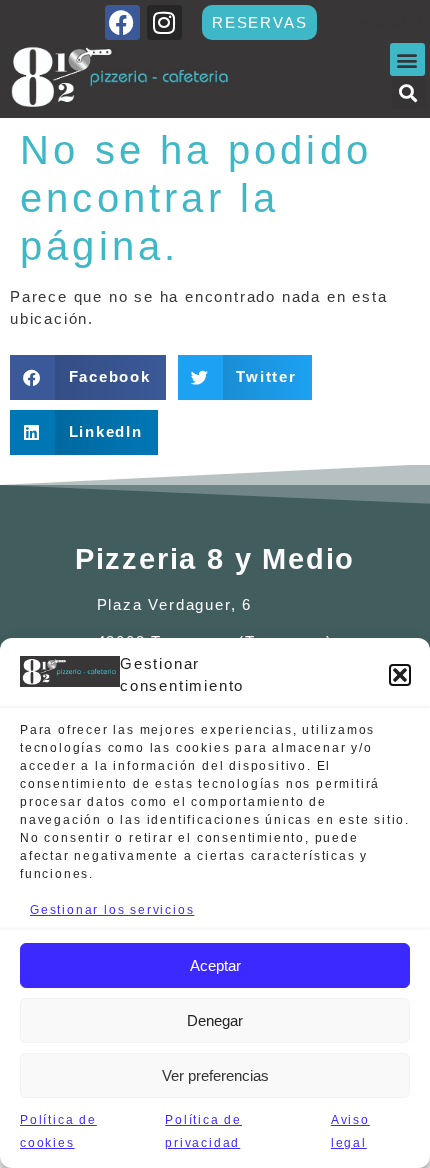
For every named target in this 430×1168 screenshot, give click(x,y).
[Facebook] (122, 22)
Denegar (215, 1020)
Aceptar (215, 965)
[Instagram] (164, 22)
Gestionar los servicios (112, 910)
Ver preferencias (215, 1075)
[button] (400, 675)
